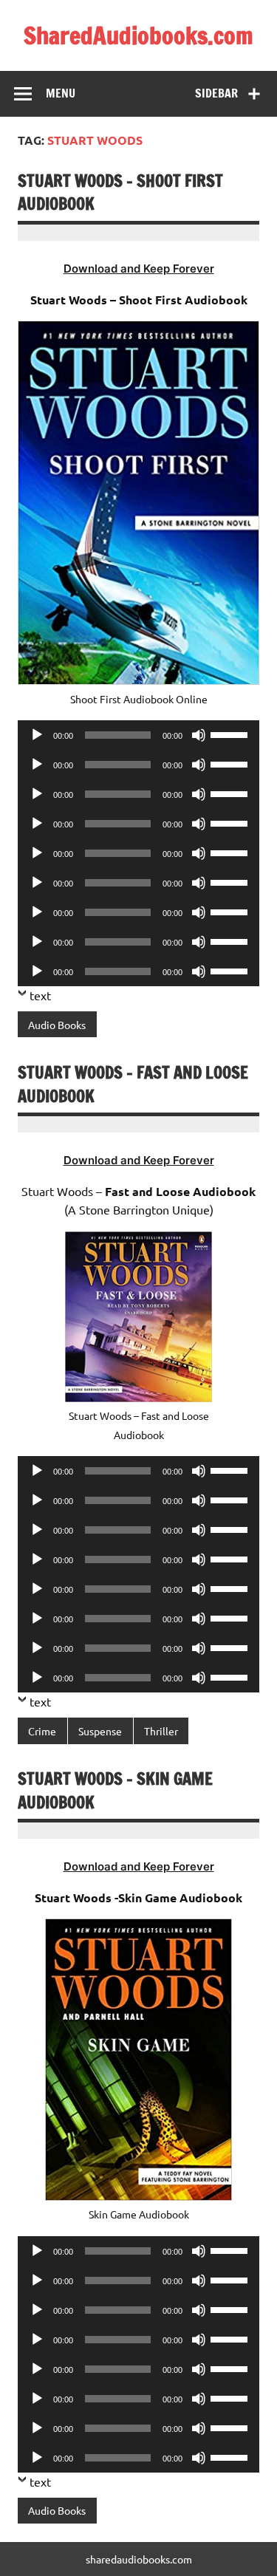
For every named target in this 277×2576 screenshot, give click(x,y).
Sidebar (216, 93)
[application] (138, 735)
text (40, 995)
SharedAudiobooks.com (138, 35)
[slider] (231, 734)
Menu (61, 93)
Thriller (161, 1731)
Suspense (100, 1731)
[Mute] (199, 735)
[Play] (37, 735)
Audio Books (57, 1025)
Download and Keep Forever (139, 269)
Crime (42, 1731)
